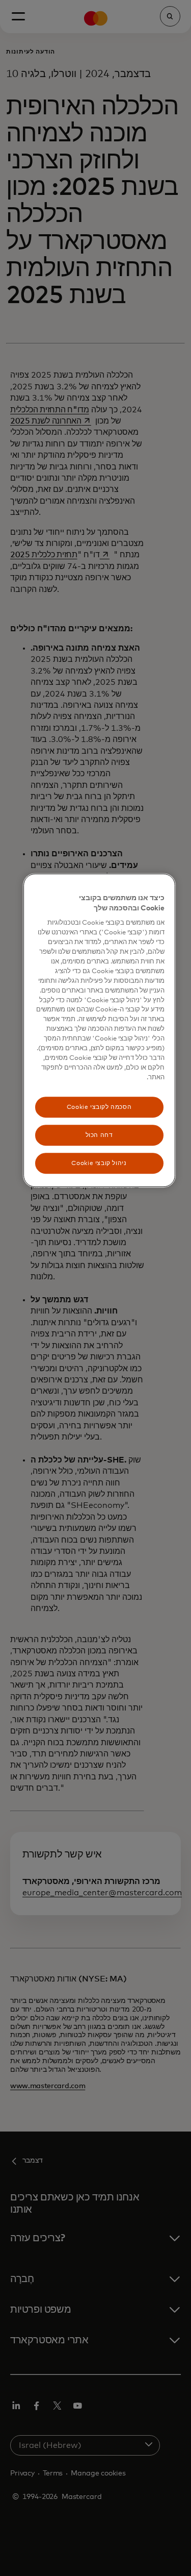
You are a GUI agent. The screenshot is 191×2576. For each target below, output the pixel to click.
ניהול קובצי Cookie (99, 1163)
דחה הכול (99, 1135)
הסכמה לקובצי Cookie (99, 1107)
